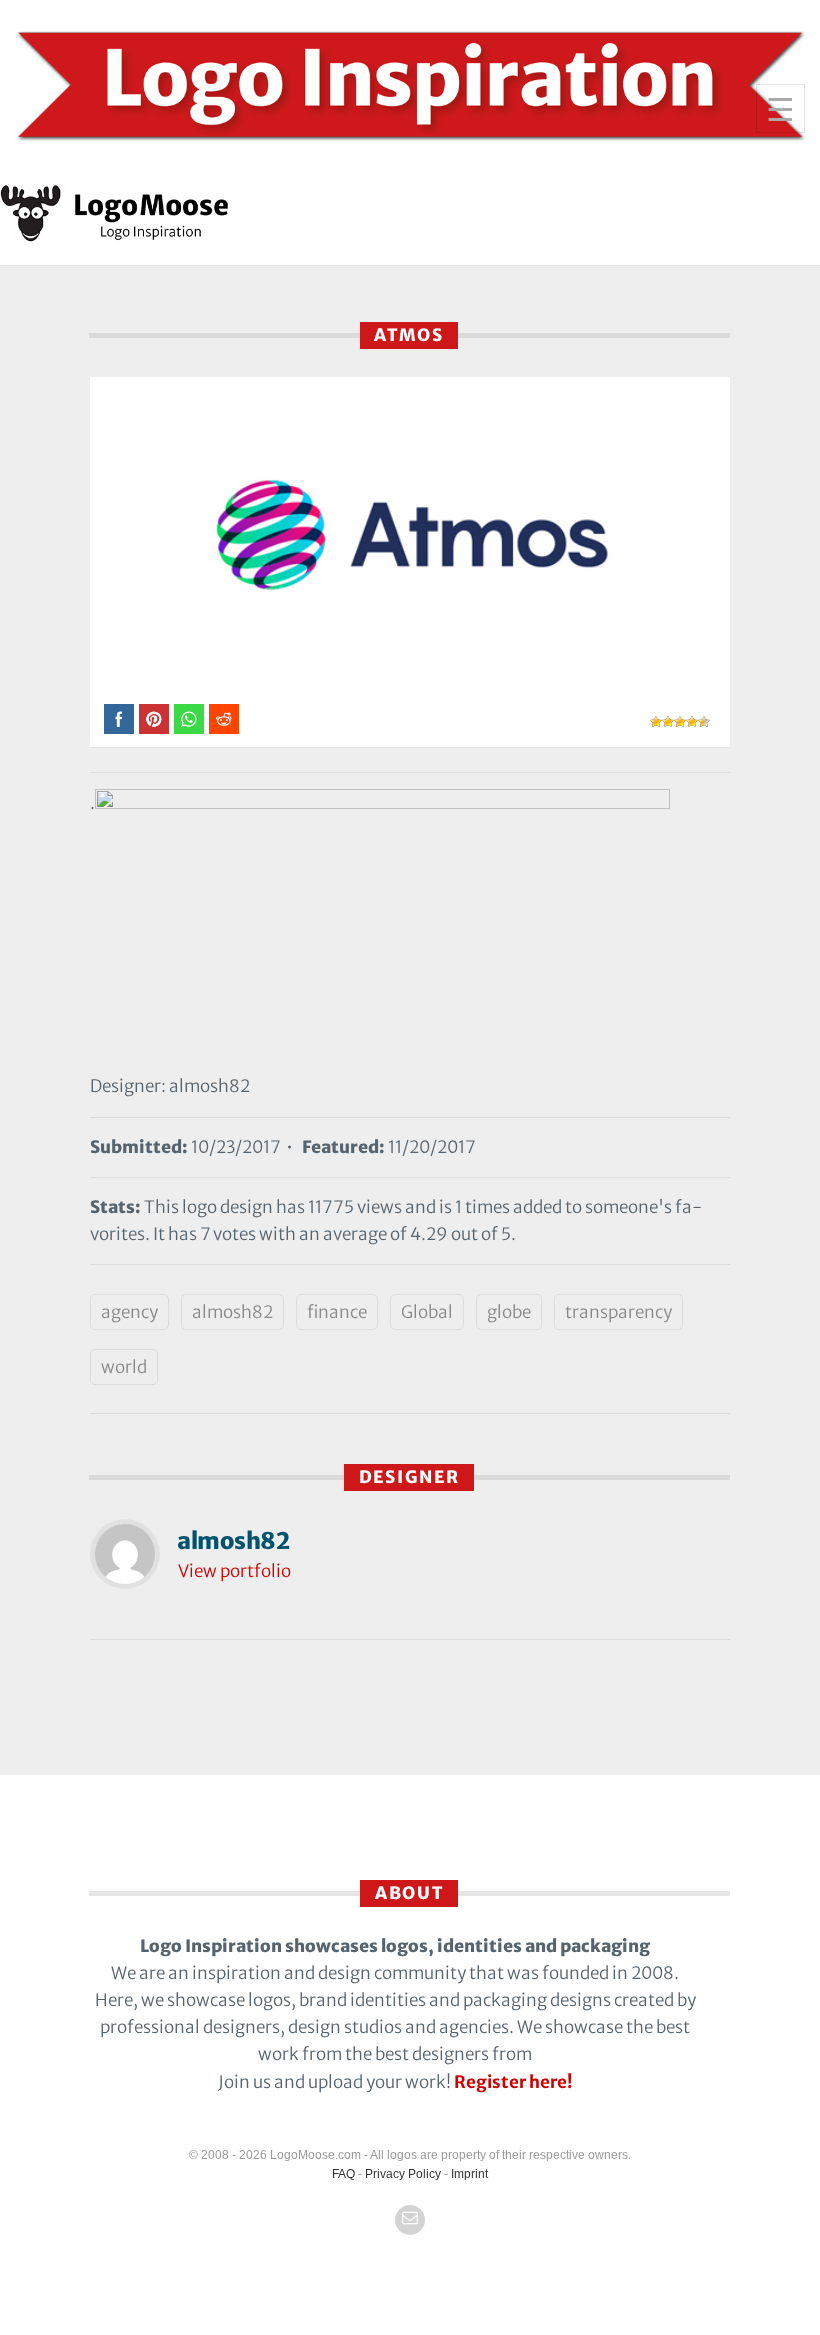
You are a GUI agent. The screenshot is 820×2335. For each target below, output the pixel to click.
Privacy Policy (403, 2174)
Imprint (469, 2174)
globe (509, 1312)
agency (129, 1312)
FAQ (343, 2174)
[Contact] (410, 2220)
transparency (618, 1312)
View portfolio (234, 1571)
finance (337, 1312)
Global (427, 1312)
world (124, 1367)
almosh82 (232, 1312)
